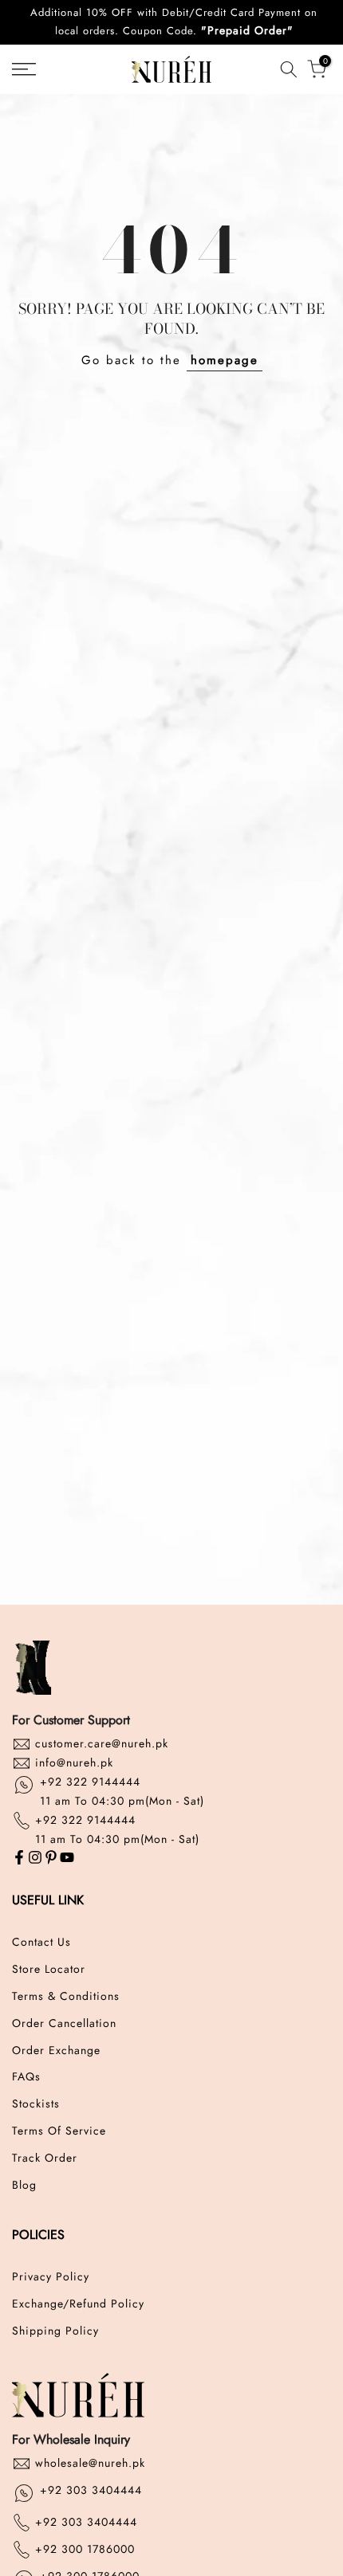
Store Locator (49, 1969)
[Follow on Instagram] (35, 1858)
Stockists (36, 2104)
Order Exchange (56, 2051)
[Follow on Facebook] (19, 1858)
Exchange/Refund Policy (78, 2304)
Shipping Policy (55, 2331)
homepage (225, 360)
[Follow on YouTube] (67, 1858)
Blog (24, 2185)
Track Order (45, 2158)
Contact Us (41, 1942)
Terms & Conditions (66, 1996)
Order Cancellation (64, 2023)
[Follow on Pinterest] (51, 1858)
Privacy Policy (51, 2277)
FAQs (26, 2077)
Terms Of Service (59, 2131)
